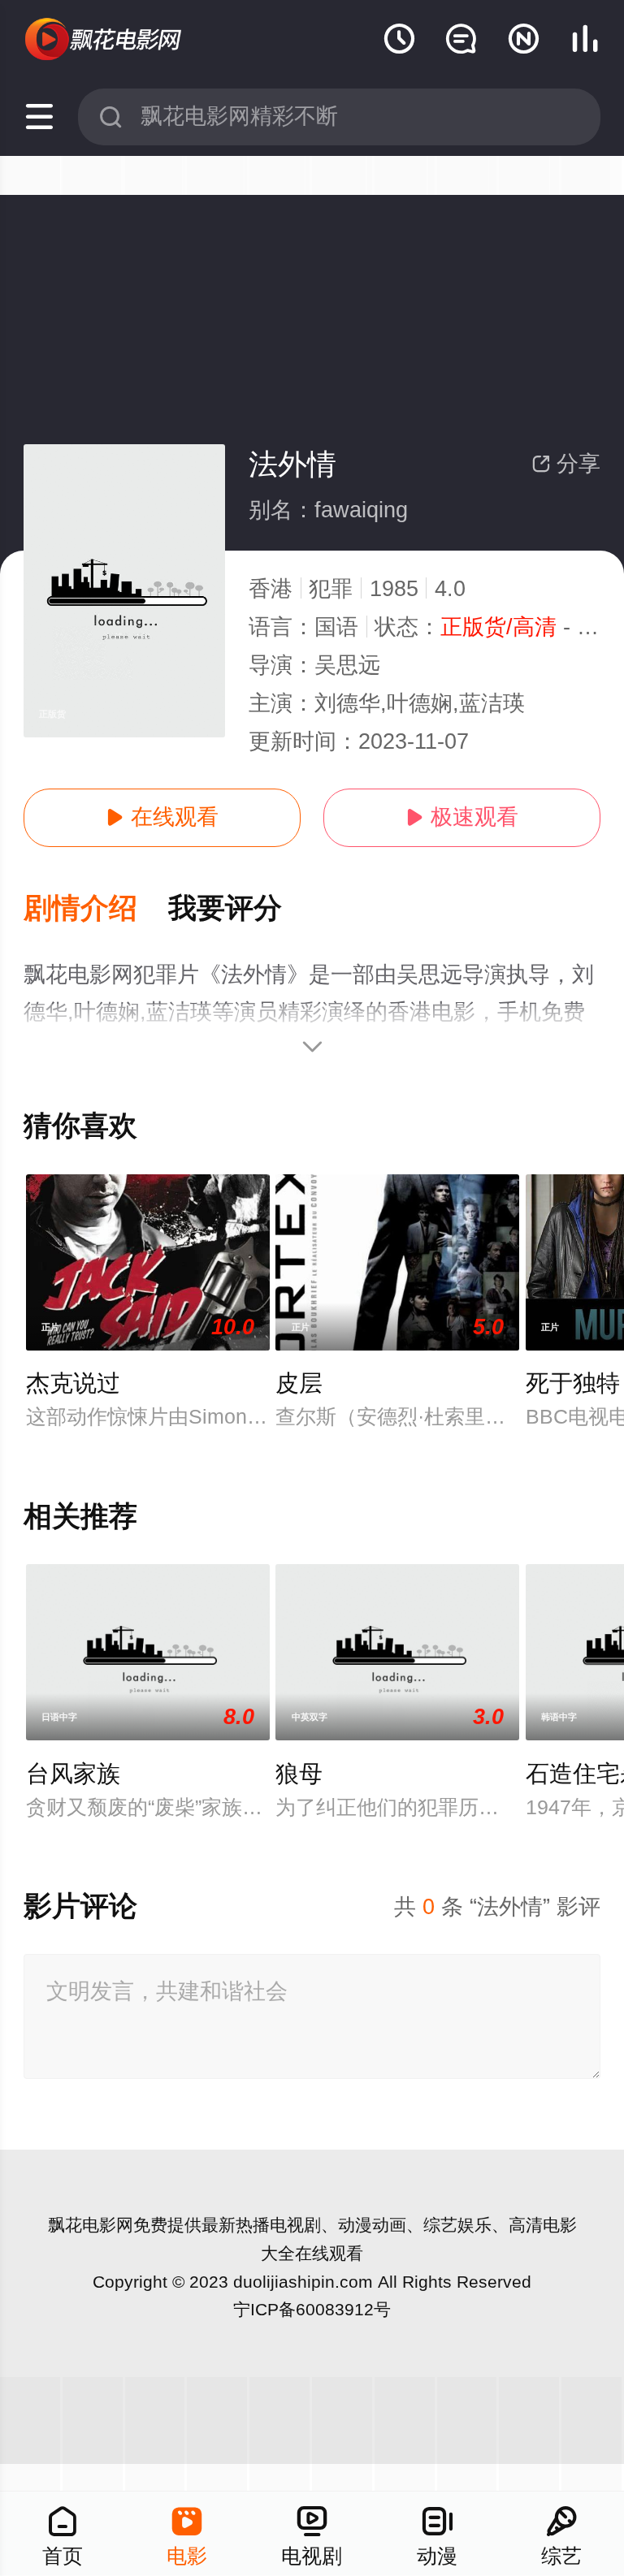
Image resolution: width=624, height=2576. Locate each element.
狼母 (299, 1774)
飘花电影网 (91, 2225)
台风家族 (73, 1774)
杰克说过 (73, 1383)
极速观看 (462, 817)
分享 (566, 464)
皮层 (299, 1383)
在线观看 (162, 817)
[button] (96, 909)
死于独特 (573, 1383)
